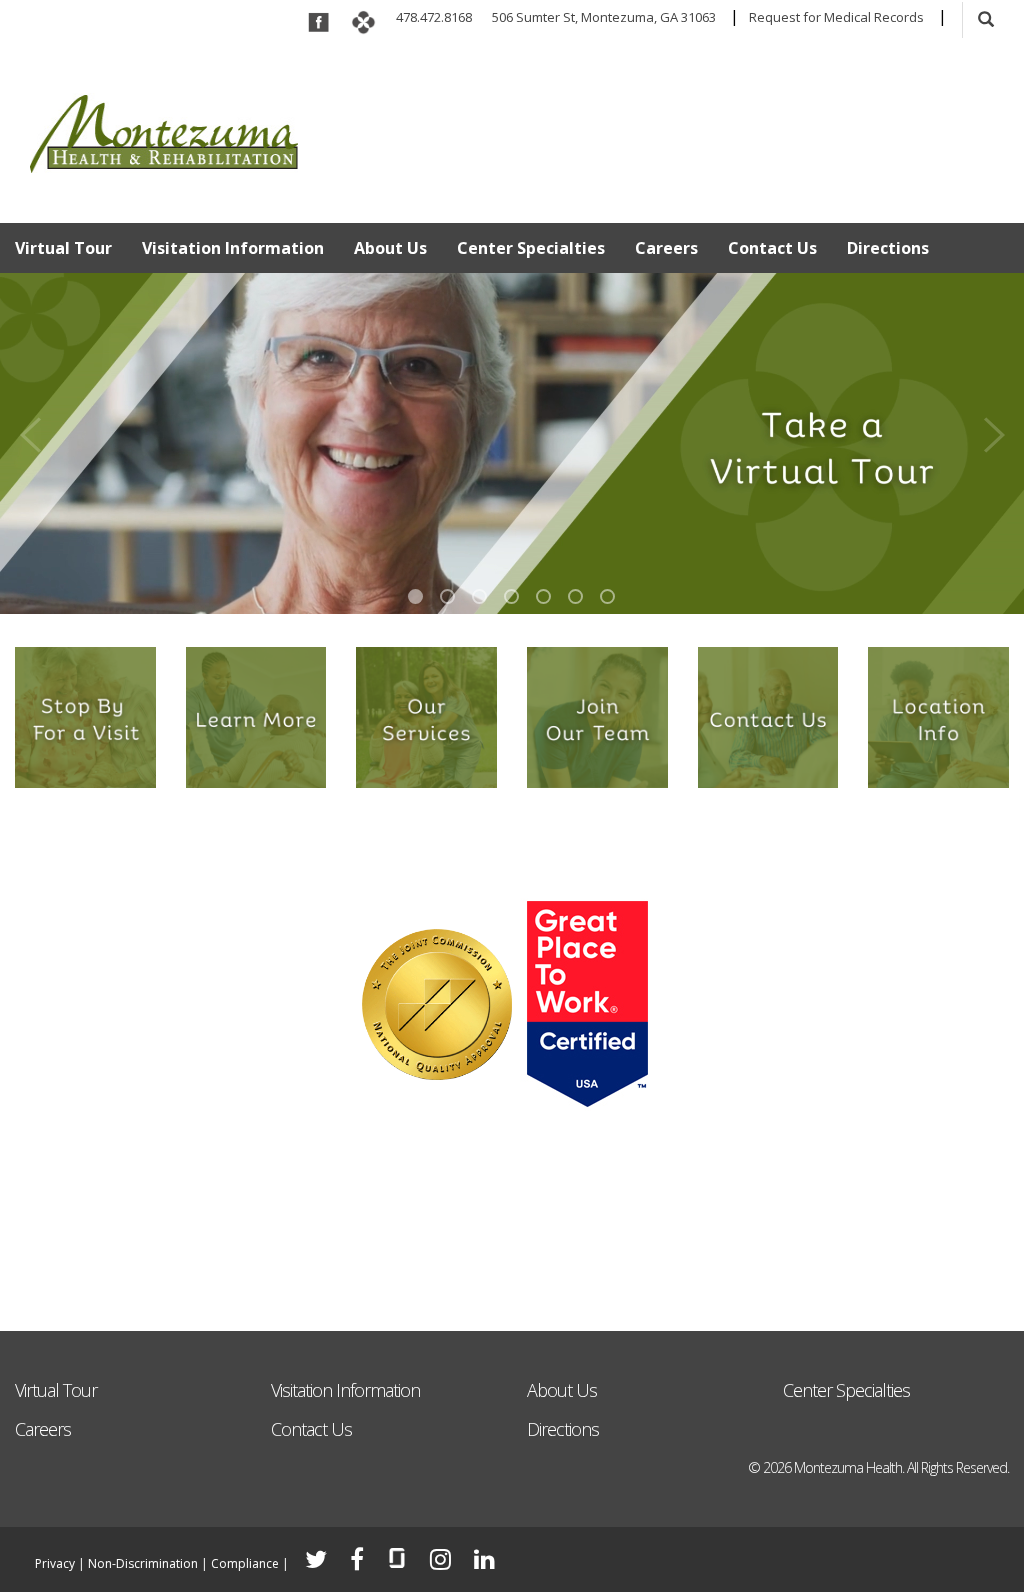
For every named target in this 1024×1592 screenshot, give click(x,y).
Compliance (245, 1563)
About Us (390, 248)
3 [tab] (479, 596)
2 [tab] (447, 596)
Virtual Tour (63, 248)
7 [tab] (607, 596)
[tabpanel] (512, 443)
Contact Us (772, 248)
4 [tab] (511, 596)
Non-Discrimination (143, 1563)
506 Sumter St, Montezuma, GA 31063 (604, 17)
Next (994, 429)
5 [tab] (543, 596)
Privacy (55, 1563)
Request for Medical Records (836, 17)
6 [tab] (575, 596)
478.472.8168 (434, 17)
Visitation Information (233, 248)
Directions (888, 248)
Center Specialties (531, 248)
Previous (30, 429)
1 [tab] (415, 596)
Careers (666, 248)
